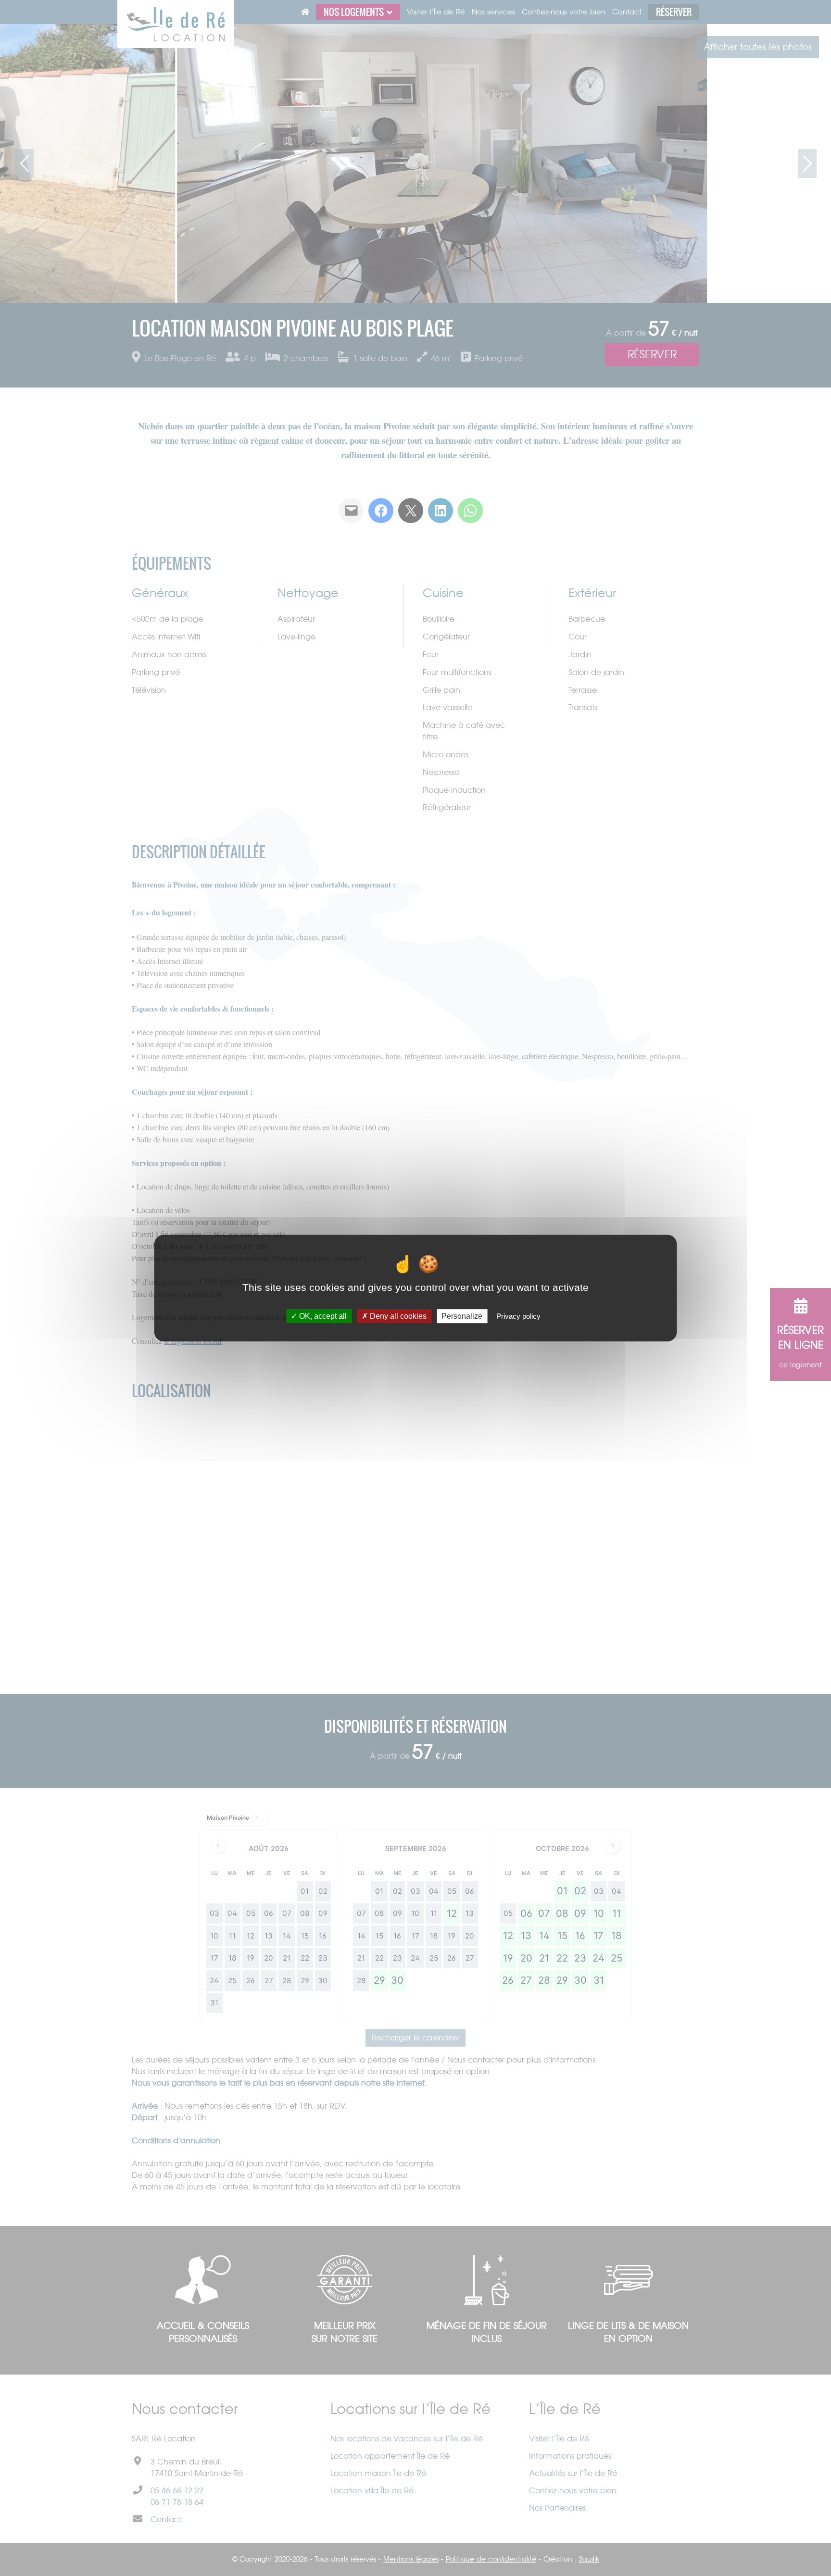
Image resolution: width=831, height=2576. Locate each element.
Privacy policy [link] (518, 1316)
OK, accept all (322, 1316)
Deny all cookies (397, 1316)
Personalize (462, 1316)
